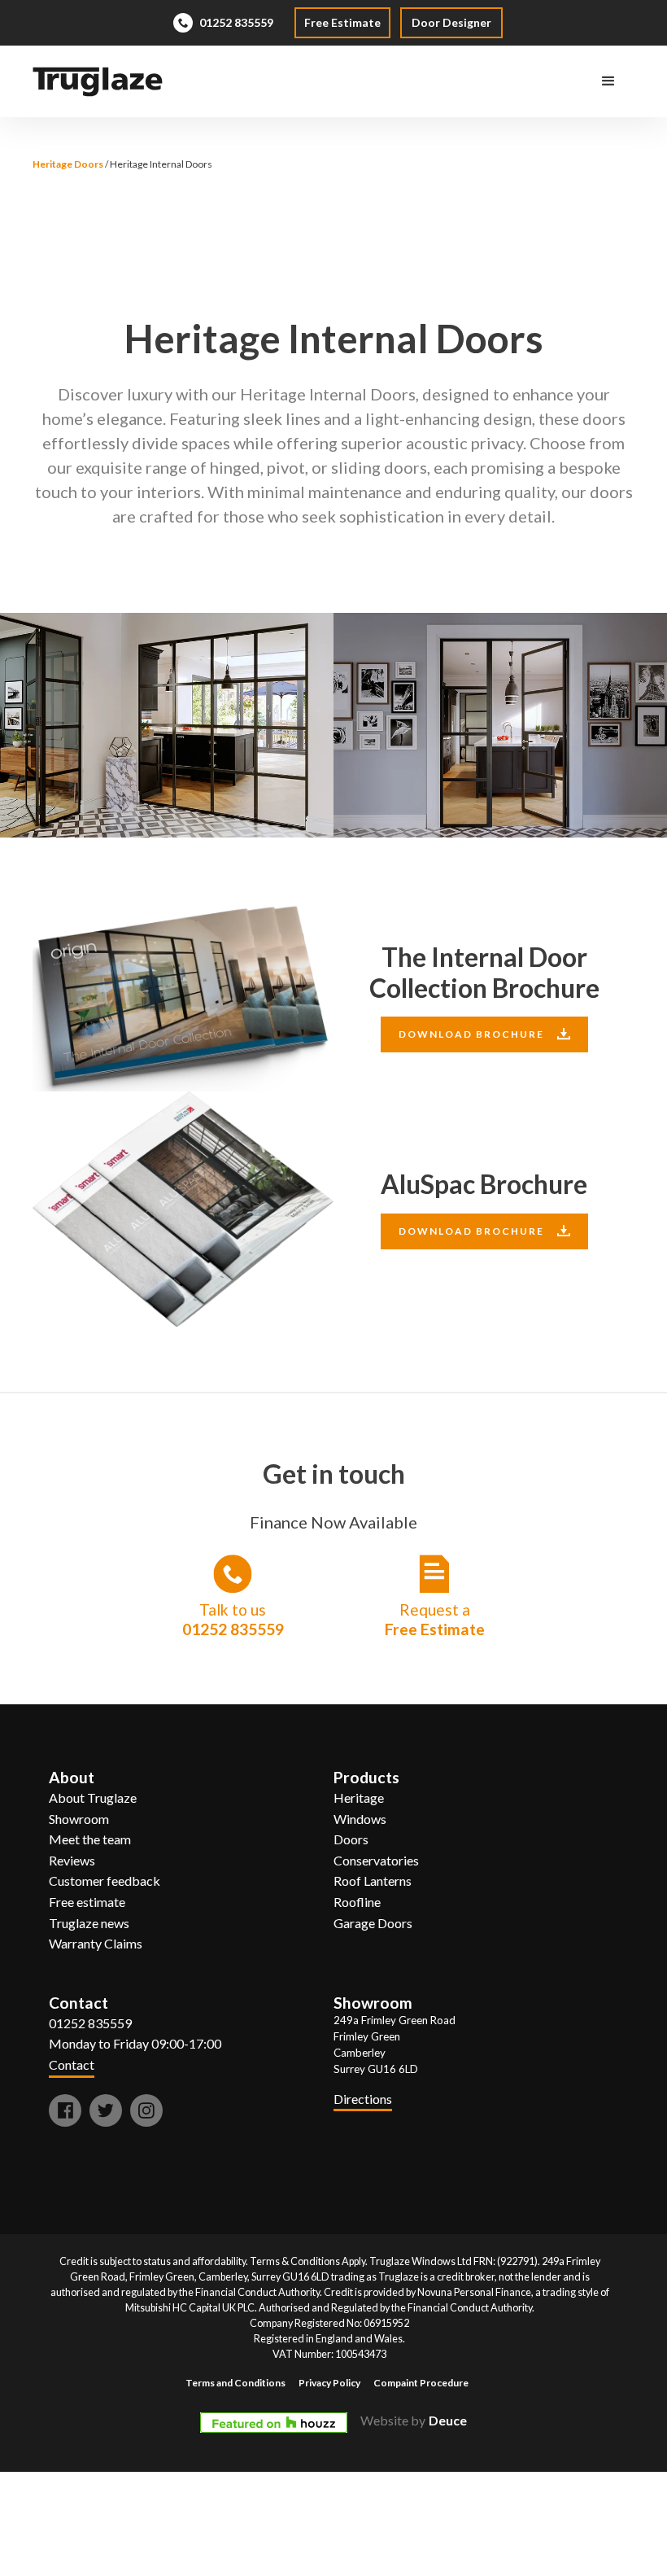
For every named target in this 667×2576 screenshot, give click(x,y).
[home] (98, 82)
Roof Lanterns (373, 1881)
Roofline (357, 1902)
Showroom (79, 1819)
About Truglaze (93, 1798)
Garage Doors (373, 1923)
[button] (608, 81)
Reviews (72, 1860)
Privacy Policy (329, 2383)
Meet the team (90, 1839)
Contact (72, 2064)
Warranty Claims (96, 1943)
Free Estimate (342, 22)
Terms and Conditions (235, 2383)
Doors (351, 1839)
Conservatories (376, 1860)
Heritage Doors (68, 164)
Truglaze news (89, 1923)
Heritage (359, 1798)
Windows (360, 1819)
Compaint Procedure (421, 2383)
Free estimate (87, 1902)
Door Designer (451, 22)
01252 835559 (90, 2023)
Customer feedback (105, 1881)
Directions (363, 2099)
